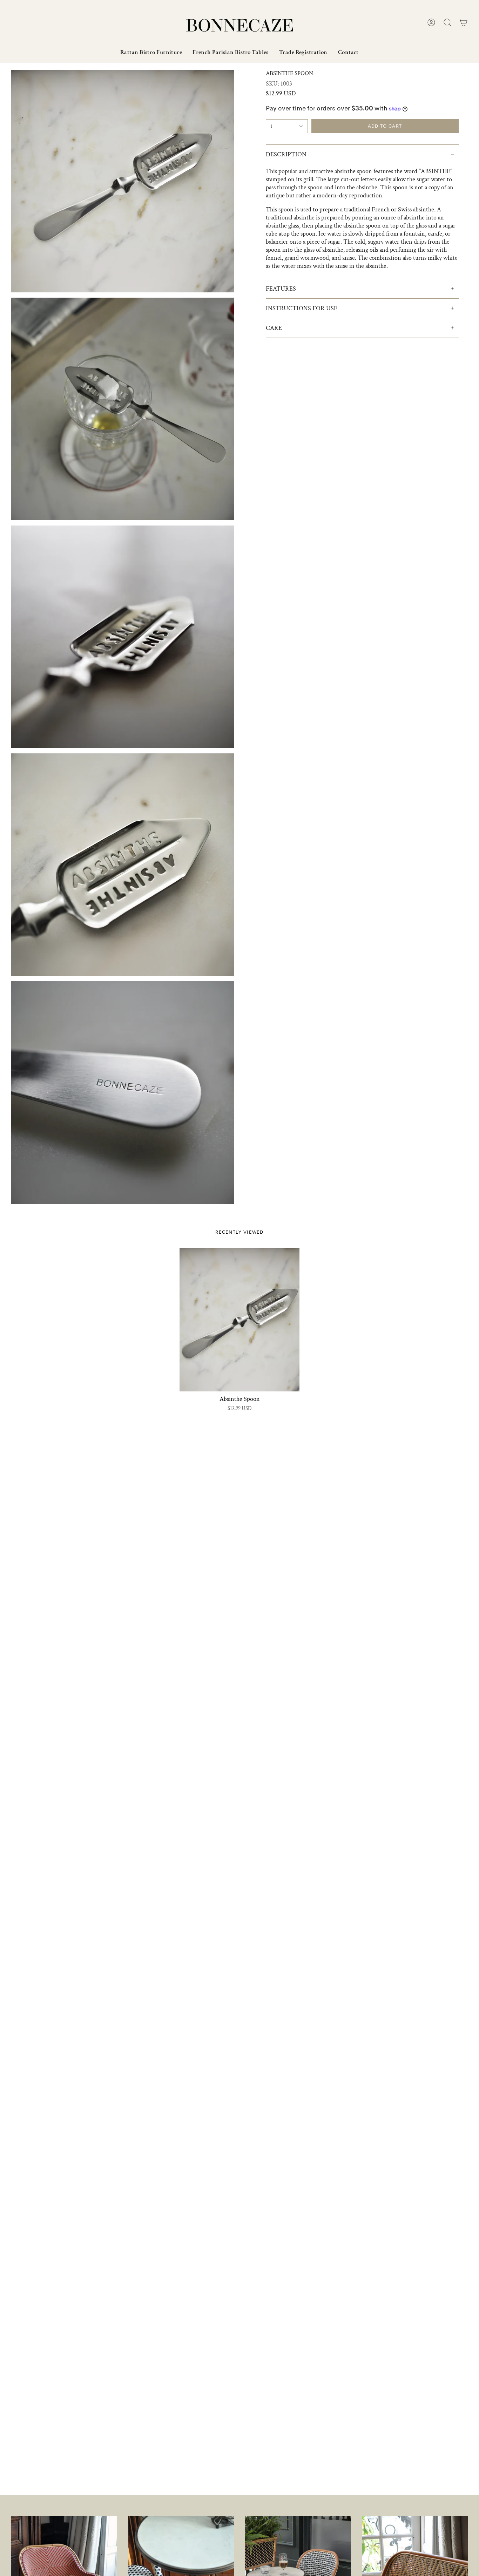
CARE (274, 328)
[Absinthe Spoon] (239, 1320)
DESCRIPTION (286, 154)
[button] (447, 22)
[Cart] (464, 22)
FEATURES (281, 289)
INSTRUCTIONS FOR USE (302, 308)
